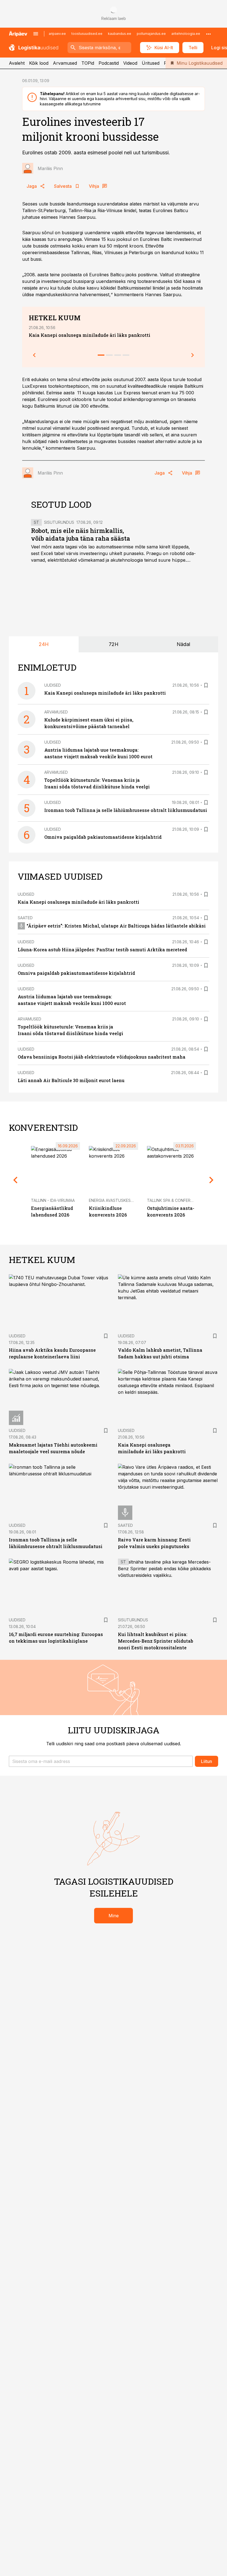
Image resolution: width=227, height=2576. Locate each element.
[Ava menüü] (36, 34)
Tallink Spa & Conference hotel (181, 1200)
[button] (101, 1761)
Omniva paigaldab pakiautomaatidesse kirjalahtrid (103, 837)
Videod (130, 63)
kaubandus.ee (120, 34)
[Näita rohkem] (208, 34)
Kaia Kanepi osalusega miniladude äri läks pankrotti (90, 335)
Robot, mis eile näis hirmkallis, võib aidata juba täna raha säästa (81, 534)
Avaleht (17, 63)
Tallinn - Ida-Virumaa (53, 1200)
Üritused (151, 63)
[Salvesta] (206, 685)
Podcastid (109, 63)
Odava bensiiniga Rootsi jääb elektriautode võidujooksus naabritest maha (102, 1057)
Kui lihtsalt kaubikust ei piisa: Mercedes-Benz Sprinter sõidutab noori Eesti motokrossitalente (156, 1641)
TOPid (88, 63)
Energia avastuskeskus (114, 1200)
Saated (25, 918)
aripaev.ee (57, 34)
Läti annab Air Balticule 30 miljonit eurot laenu (71, 1080)
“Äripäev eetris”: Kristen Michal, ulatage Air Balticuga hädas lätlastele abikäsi (116, 926)
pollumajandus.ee (151, 34)
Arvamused (65, 63)
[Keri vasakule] (34, 355)
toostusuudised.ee (87, 34)
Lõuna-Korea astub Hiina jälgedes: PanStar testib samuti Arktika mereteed (102, 950)
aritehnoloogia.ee (186, 34)
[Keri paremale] (193, 355)
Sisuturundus (59, 522)
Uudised (53, 685)
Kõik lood (39, 63)
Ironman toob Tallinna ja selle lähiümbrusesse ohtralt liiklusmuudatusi (126, 810)
